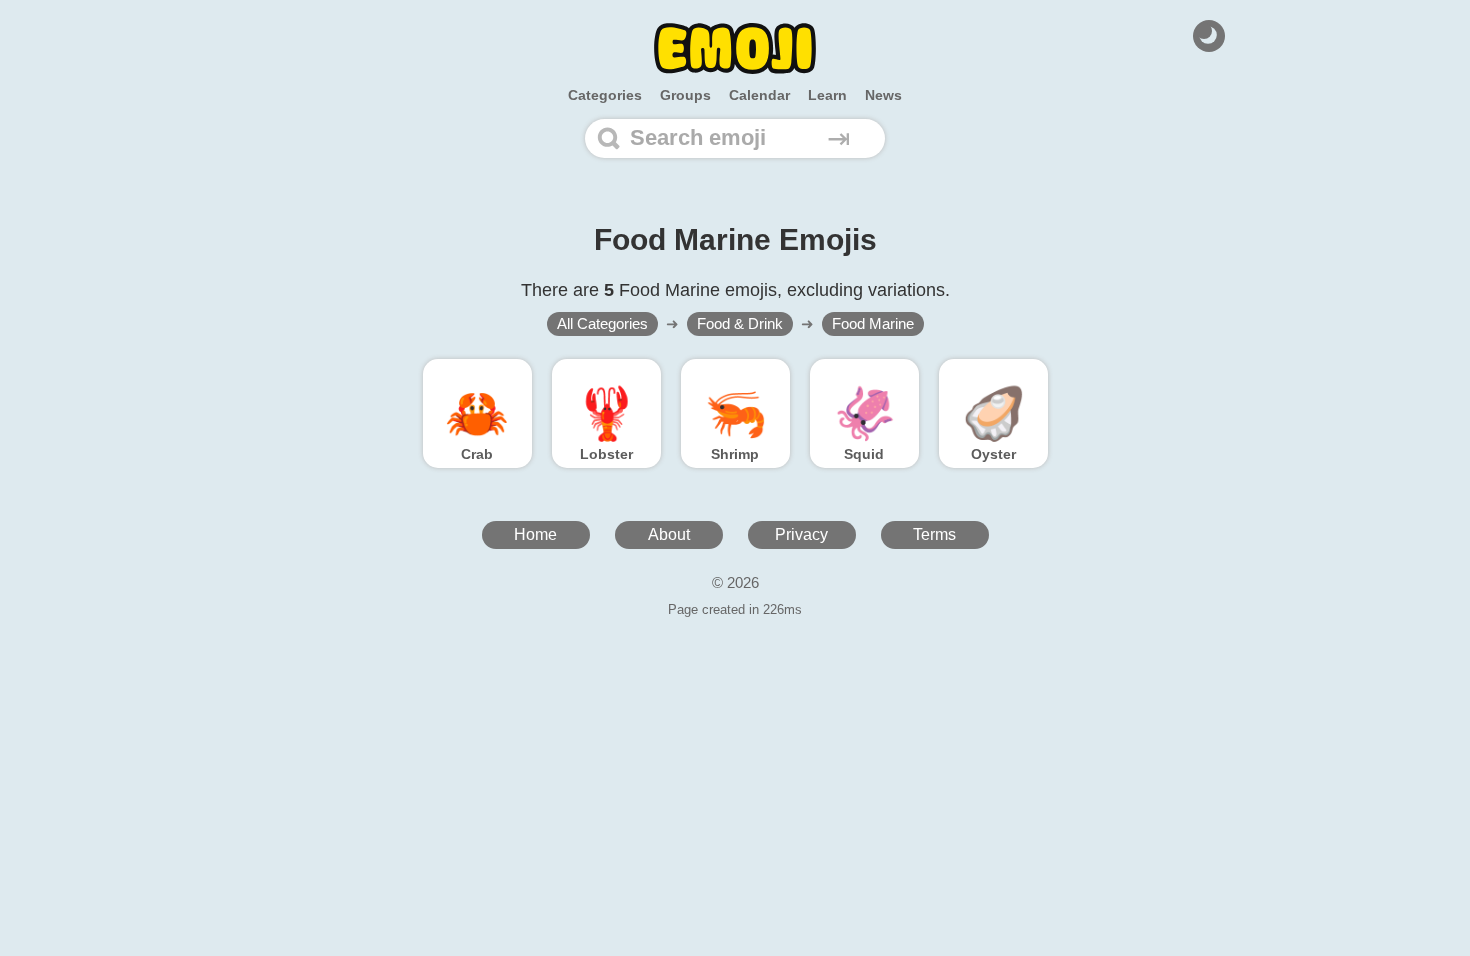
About (669, 534)
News (883, 95)
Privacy (801, 534)
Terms (934, 534)
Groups (685, 95)
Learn (827, 95)
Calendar (759, 95)
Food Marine (873, 323)
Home (535, 534)
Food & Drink (740, 323)
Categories (605, 95)
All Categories (602, 323)
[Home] (735, 48)
